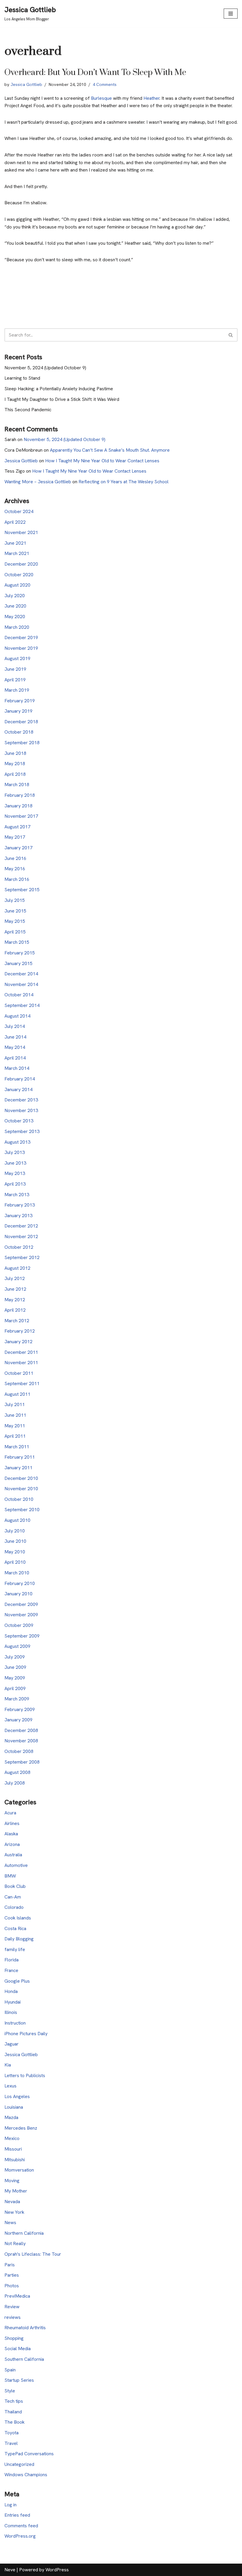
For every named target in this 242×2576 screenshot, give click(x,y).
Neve (10, 2570)
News (10, 2222)
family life (15, 1949)
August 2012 (17, 1268)
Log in (10, 2505)
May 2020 (15, 617)
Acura (10, 1813)
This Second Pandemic (28, 410)
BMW (10, 1876)
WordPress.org (20, 2536)
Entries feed (17, 2515)
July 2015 (15, 900)
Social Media (18, 2349)
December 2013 (21, 1100)
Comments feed (21, 2526)
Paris (10, 2265)
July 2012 (15, 1278)
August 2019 (17, 658)
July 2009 (15, 1657)
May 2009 (15, 1678)
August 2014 (17, 1016)
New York (14, 2212)
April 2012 (15, 1310)
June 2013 (15, 1163)
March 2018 (17, 785)
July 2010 (15, 1531)
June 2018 (15, 753)
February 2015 (20, 953)
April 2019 (15, 680)
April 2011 (15, 1436)
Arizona (12, 1844)
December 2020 (21, 564)
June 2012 (15, 1289)
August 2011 (17, 1394)
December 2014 (21, 974)
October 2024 (19, 511)
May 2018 (15, 764)
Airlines (12, 1823)
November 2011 (21, 1363)
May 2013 (15, 1173)
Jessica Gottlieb (26, 84)
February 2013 (20, 1205)
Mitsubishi (15, 2160)
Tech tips (14, 2401)
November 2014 (21, 984)
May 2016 (15, 869)
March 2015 (17, 942)
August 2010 (17, 1520)
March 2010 (17, 1573)
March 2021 (17, 553)
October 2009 (19, 1625)
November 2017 (21, 816)
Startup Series (19, 2380)
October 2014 (19, 995)
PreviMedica (17, 2296)
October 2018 (19, 732)
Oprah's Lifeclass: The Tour (33, 2254)
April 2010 (15, 1562)
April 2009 (15, 1688)
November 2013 (21, 1110)
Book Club (15, 1886)
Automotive (16, 1865)
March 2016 (17, 879)
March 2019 (17, 690)
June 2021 (15, 543)
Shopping (14, 2338)
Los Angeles (17, 2096)
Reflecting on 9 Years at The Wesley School (124, 482)
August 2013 (17, 1142)
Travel (11, 2443)
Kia (8, 2065)
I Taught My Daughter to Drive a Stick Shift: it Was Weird (62, 399)
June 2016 (15, 858)
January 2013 (18, 1216)
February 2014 (20, 1079)
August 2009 (17, 1646)
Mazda (11, 2117)
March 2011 (17, 1447)
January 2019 (18, 711)
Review (12, 2307)
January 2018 (18, 806)
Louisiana (14, 2107)
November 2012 (21, 1236)
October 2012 (19, 1247)
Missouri (13, 2149)
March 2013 (17, 1195)
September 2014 (22, 1005)
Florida (12, 1960)
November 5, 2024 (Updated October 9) (45, 368)
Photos (12, 2286)
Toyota (12, 2433)
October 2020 (19, 575)
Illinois (11, 2012)
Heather (151, 98)
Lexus (10, 2086)
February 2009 (20, 1709)
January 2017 (18, 848)
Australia (13, 1855)
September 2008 (22, 1762)
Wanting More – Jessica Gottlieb (38, 482)
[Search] (231, 335)
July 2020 (15, 596)
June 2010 (15, 1541)
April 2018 (15, 774)
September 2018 (22, 743)
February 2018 (20, 795)
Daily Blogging (19, 1939)
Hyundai (13, 2002)
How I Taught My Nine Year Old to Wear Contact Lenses (102, 461)
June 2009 (15, 1667)
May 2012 (15, 1300)
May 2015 (15, 921)
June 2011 (15, 1415)
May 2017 (15, 837)
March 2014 (17, 1068)
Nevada (12, 2202)
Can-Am (13, 1897)
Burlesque (102, 98)
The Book (14, 2422)
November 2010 (21, 1489)
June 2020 (15, 606)
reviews (13, 2317)
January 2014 (18, 1089)
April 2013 (15, 1184)
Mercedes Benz (21, 2128)
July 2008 (15, 1783)
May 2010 (15, 1552)
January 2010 (18, 1594)
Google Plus (17, 1981)
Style (10, 2391)
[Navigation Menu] (231, 14)
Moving (12, 2181)
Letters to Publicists (25, 2075)
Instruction (15, 2023)
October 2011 (19, 1373)
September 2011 (22, 1384)
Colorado (14, 1907)
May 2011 (15, 1426)
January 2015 (18, 963)
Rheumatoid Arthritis (25, 2328)
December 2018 (21, 722)
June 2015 (15, 911)
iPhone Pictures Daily (26, 2034)
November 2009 (21, 1615)
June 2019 (15, 669)
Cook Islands (18, 1918)
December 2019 (21, 638)
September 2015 (22, 890)
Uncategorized (19, 2464)
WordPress (57, 2570)
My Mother (16, 2191)
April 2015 (15, 932)
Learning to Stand (22, 378)
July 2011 (15, 1404)
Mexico (12, 2138)
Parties (12, 2275)
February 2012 (20, 1331)
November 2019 (21, 648)
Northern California (24, 2233)
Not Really (15, 2243)
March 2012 (17, 1321)
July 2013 (15, 1152)
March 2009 (17, 1699)
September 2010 (22, 1510)
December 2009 (21, 1604)
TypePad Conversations (29, 2454)
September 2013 (22, 1131)
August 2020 (17, 585)
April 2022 (15, 522)
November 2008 (21, 1741)
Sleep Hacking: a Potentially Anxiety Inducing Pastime (59, 389)
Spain (10, 2370)
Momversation (19, 2170)
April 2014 (15, 1058)
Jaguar (12, 2044)
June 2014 (15, 1037)
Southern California (24, 2359)
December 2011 (21, 1352)
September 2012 (22, 1257)
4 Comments (105, 84)
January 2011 (18, 1468)
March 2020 (17, 627)
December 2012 (21, 1226)
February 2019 (20, 701)
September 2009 (22, 1636)
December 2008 (21, 1730)
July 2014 (15, 1026)
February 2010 (20, 1583)
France (11, 1970)
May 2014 (15, 1047)
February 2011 (20, 1457)
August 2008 (17, 1772)
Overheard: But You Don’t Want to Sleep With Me (95, 72)
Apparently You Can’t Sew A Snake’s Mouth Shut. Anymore (110, 450)
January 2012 (18, 1342)
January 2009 (18, 1720)
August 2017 (17, 827)
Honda (11, 1991)
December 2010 (21, 1478)
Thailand (13, 2412)
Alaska (11, 1834)
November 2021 (21, 532)
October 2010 (19, 1499)
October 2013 (19, 1121)
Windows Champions (26, 2475)
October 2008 (19, 1751)
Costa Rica (15, 1928)
